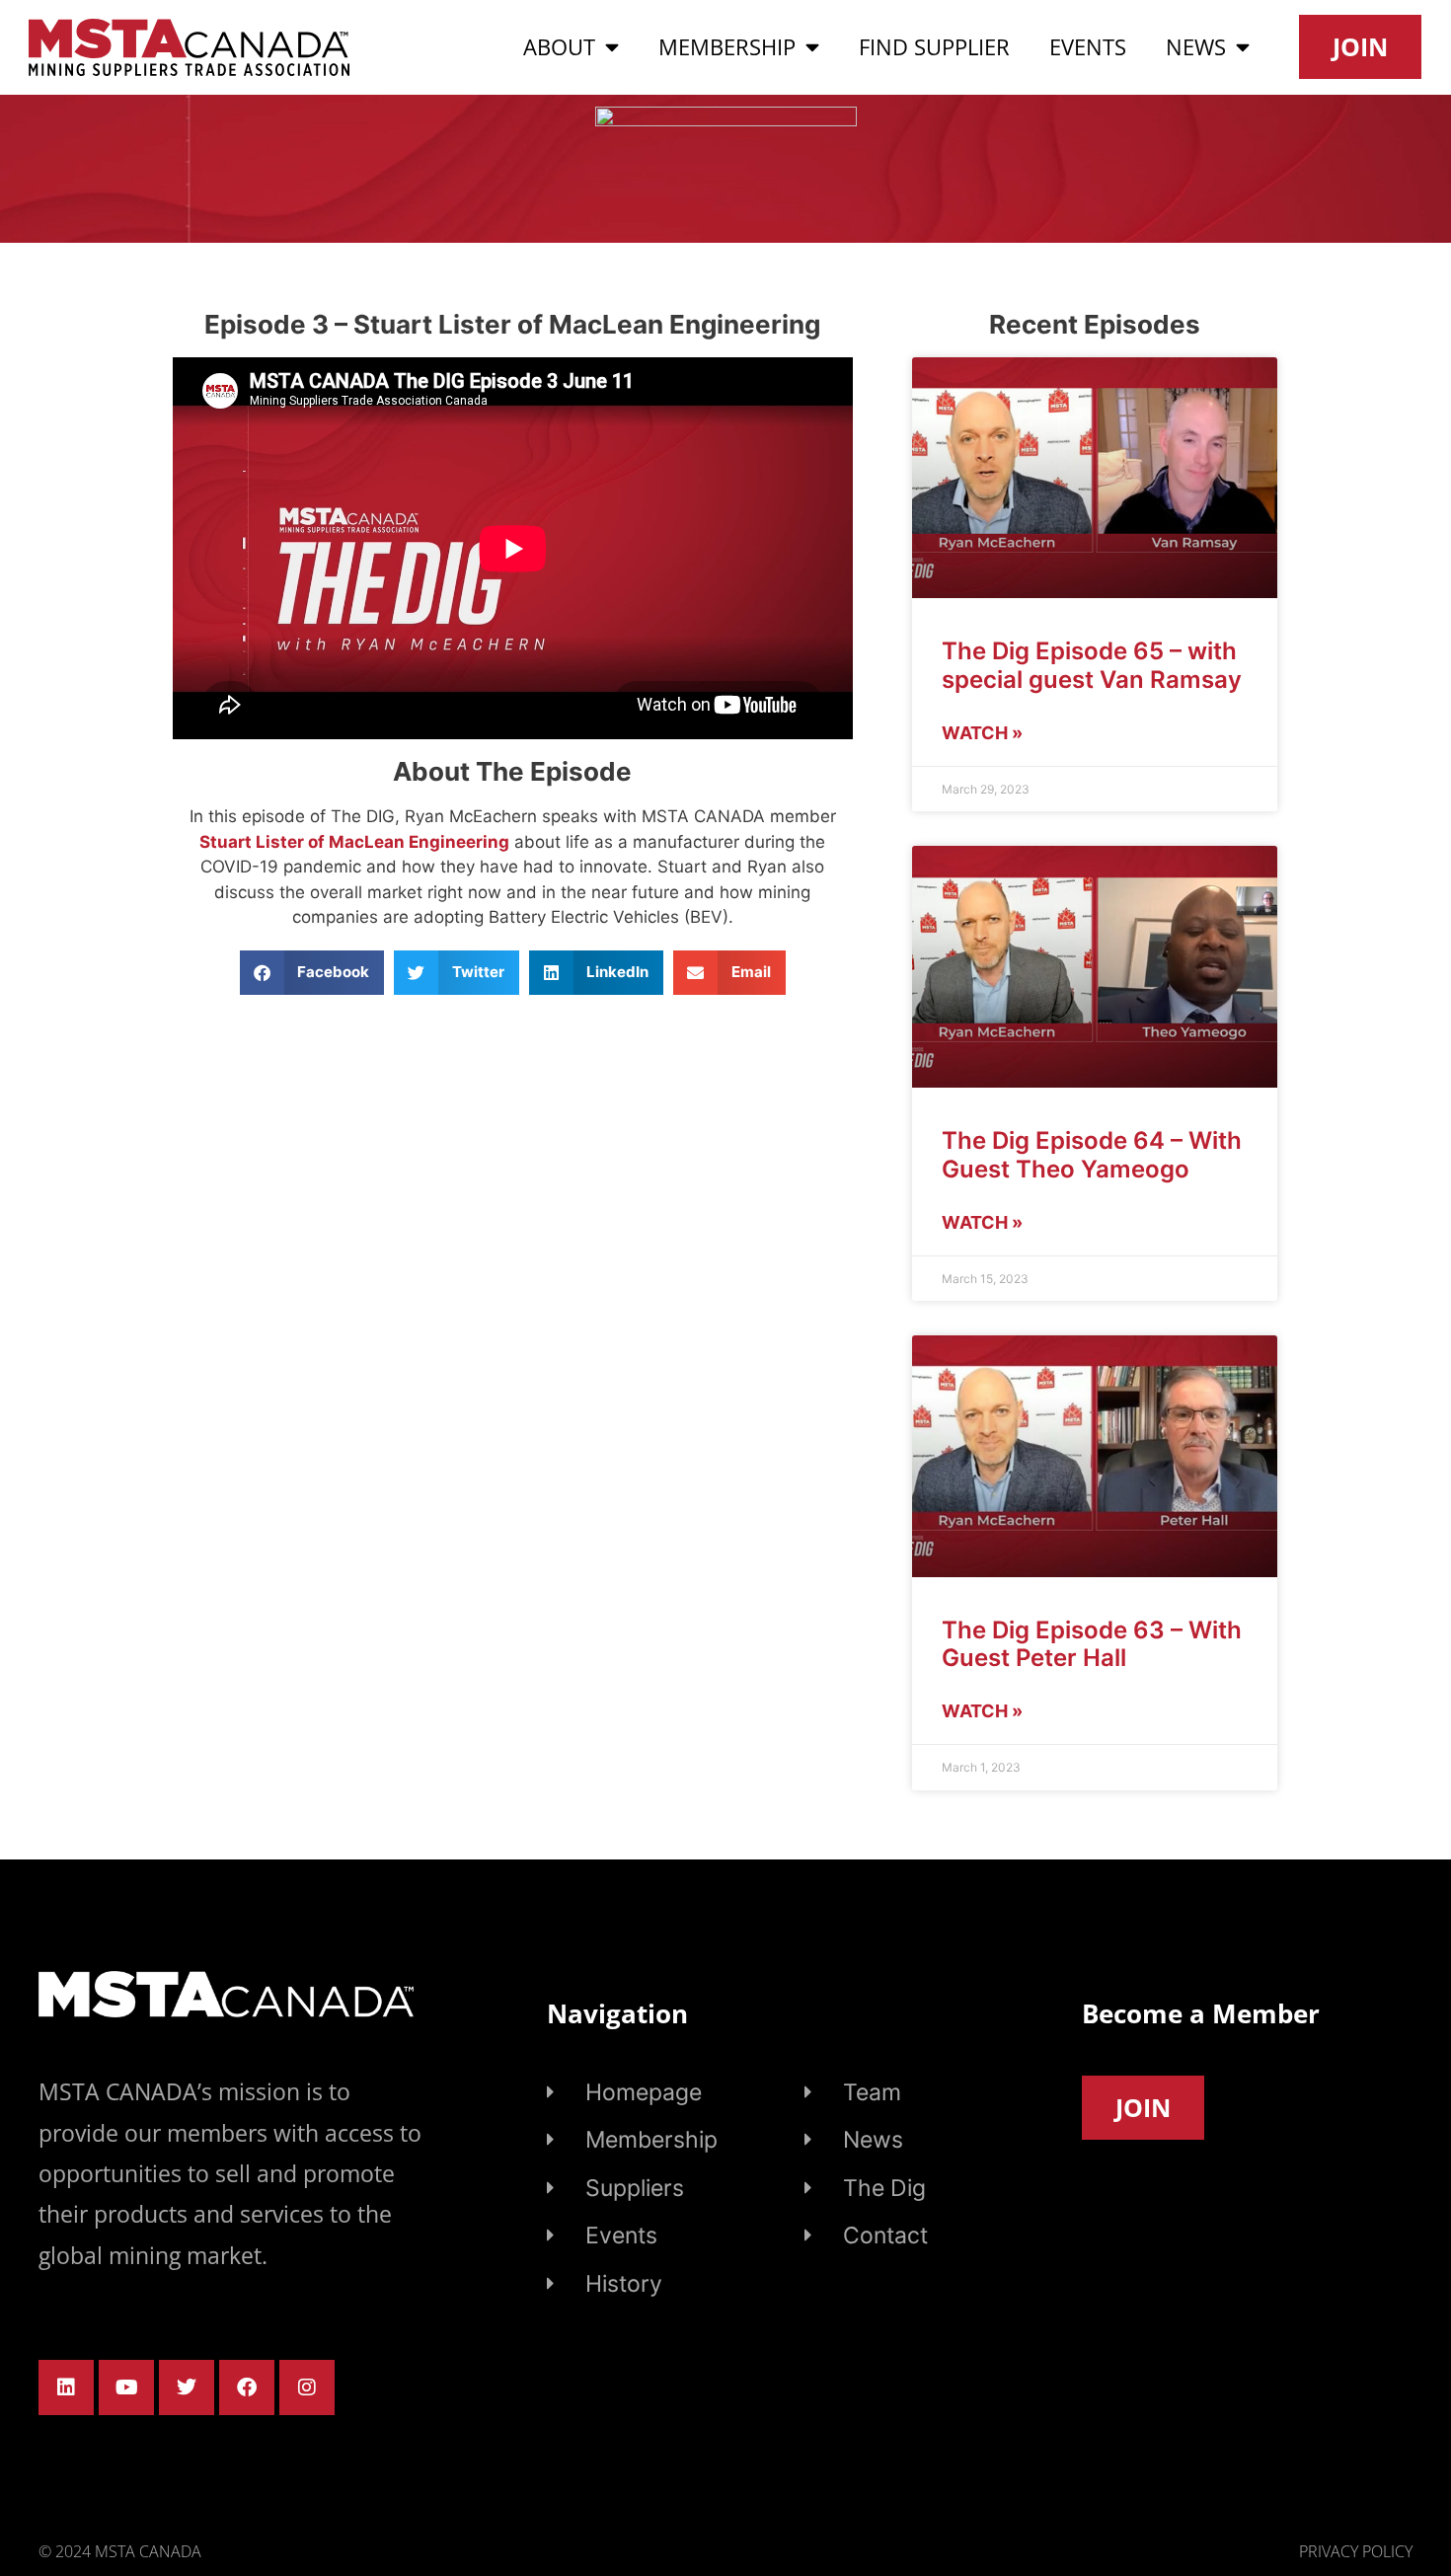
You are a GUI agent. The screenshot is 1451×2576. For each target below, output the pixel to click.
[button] (312, 973)
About (559, 47)
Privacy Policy (1356, 2551)
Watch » (982, 733)
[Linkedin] (66, 2387)
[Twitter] (187, 2387)
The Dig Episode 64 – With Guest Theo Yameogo (1092, 1155)
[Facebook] (247, 2387)
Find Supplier (934, 47)
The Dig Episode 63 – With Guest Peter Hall (1092, 1644)
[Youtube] (126, 2387)
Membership (727, 47)
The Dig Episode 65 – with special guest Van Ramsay (1092, 665)
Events (1088, 47)
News (1196, 47)
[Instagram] (307, 2387)
